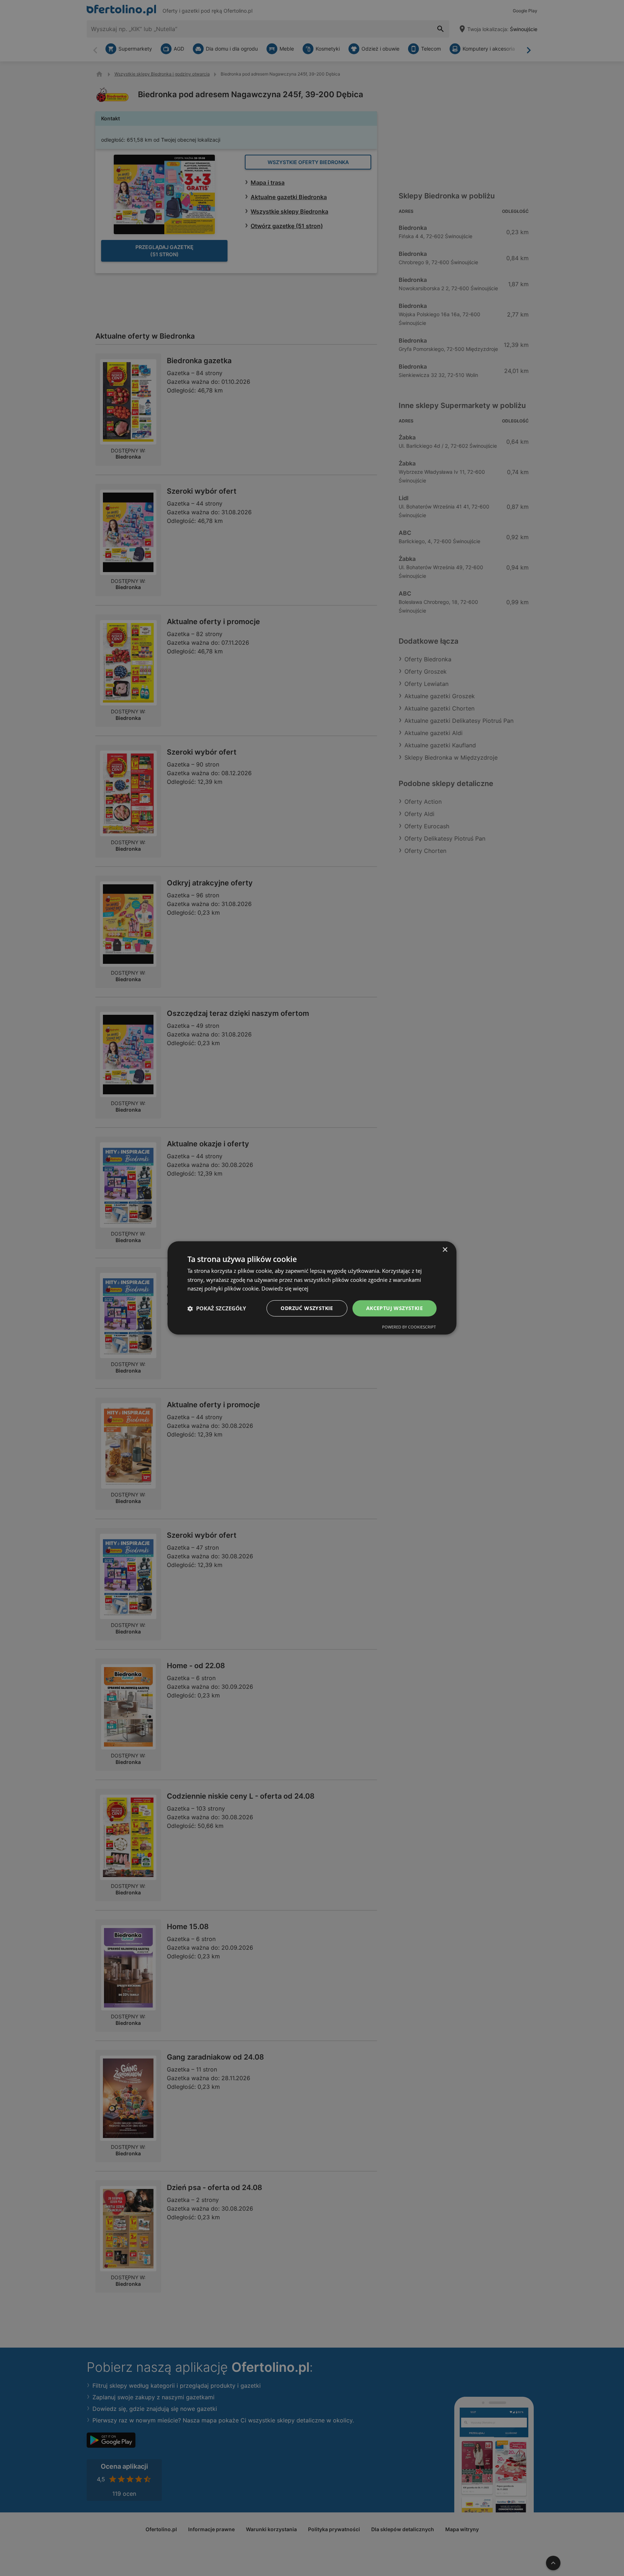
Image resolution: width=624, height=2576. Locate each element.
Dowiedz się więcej (285, 1289)
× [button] (445, 1250)
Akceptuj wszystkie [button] (395, 1308)
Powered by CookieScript (409, 1327)
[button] (217, 1309)
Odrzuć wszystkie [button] (307, 1308)
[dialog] (312, 1288)
